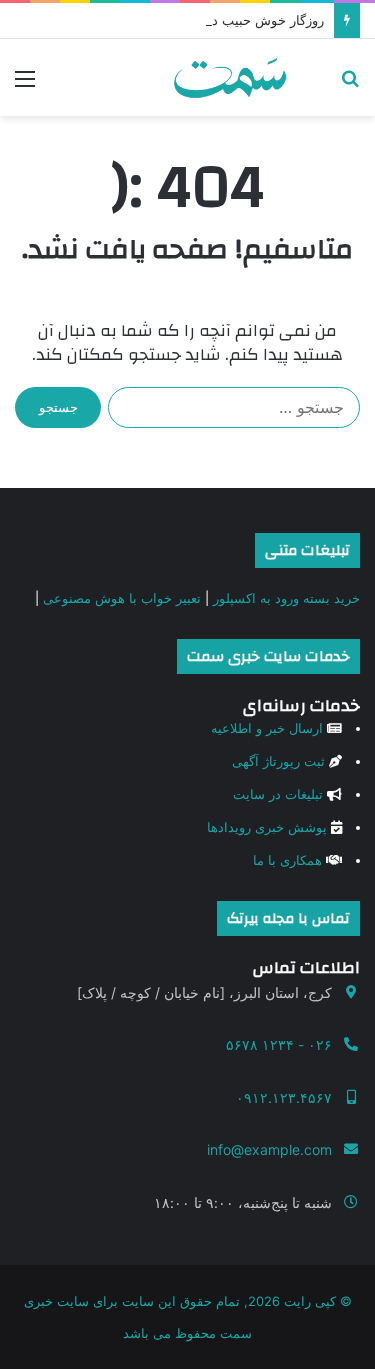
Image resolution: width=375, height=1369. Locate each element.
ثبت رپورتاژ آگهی (278, 761)
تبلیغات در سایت (278, 794)
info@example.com (269, 1149)
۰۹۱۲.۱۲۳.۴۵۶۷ (284, 1097)
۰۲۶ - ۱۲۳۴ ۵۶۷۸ (279, 1044)
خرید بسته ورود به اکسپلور (286, 598)
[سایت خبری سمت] (230, 77)
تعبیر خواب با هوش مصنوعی (122, 598)
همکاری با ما (287, 860)
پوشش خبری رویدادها (267, 827)
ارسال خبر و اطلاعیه (267, 728)
